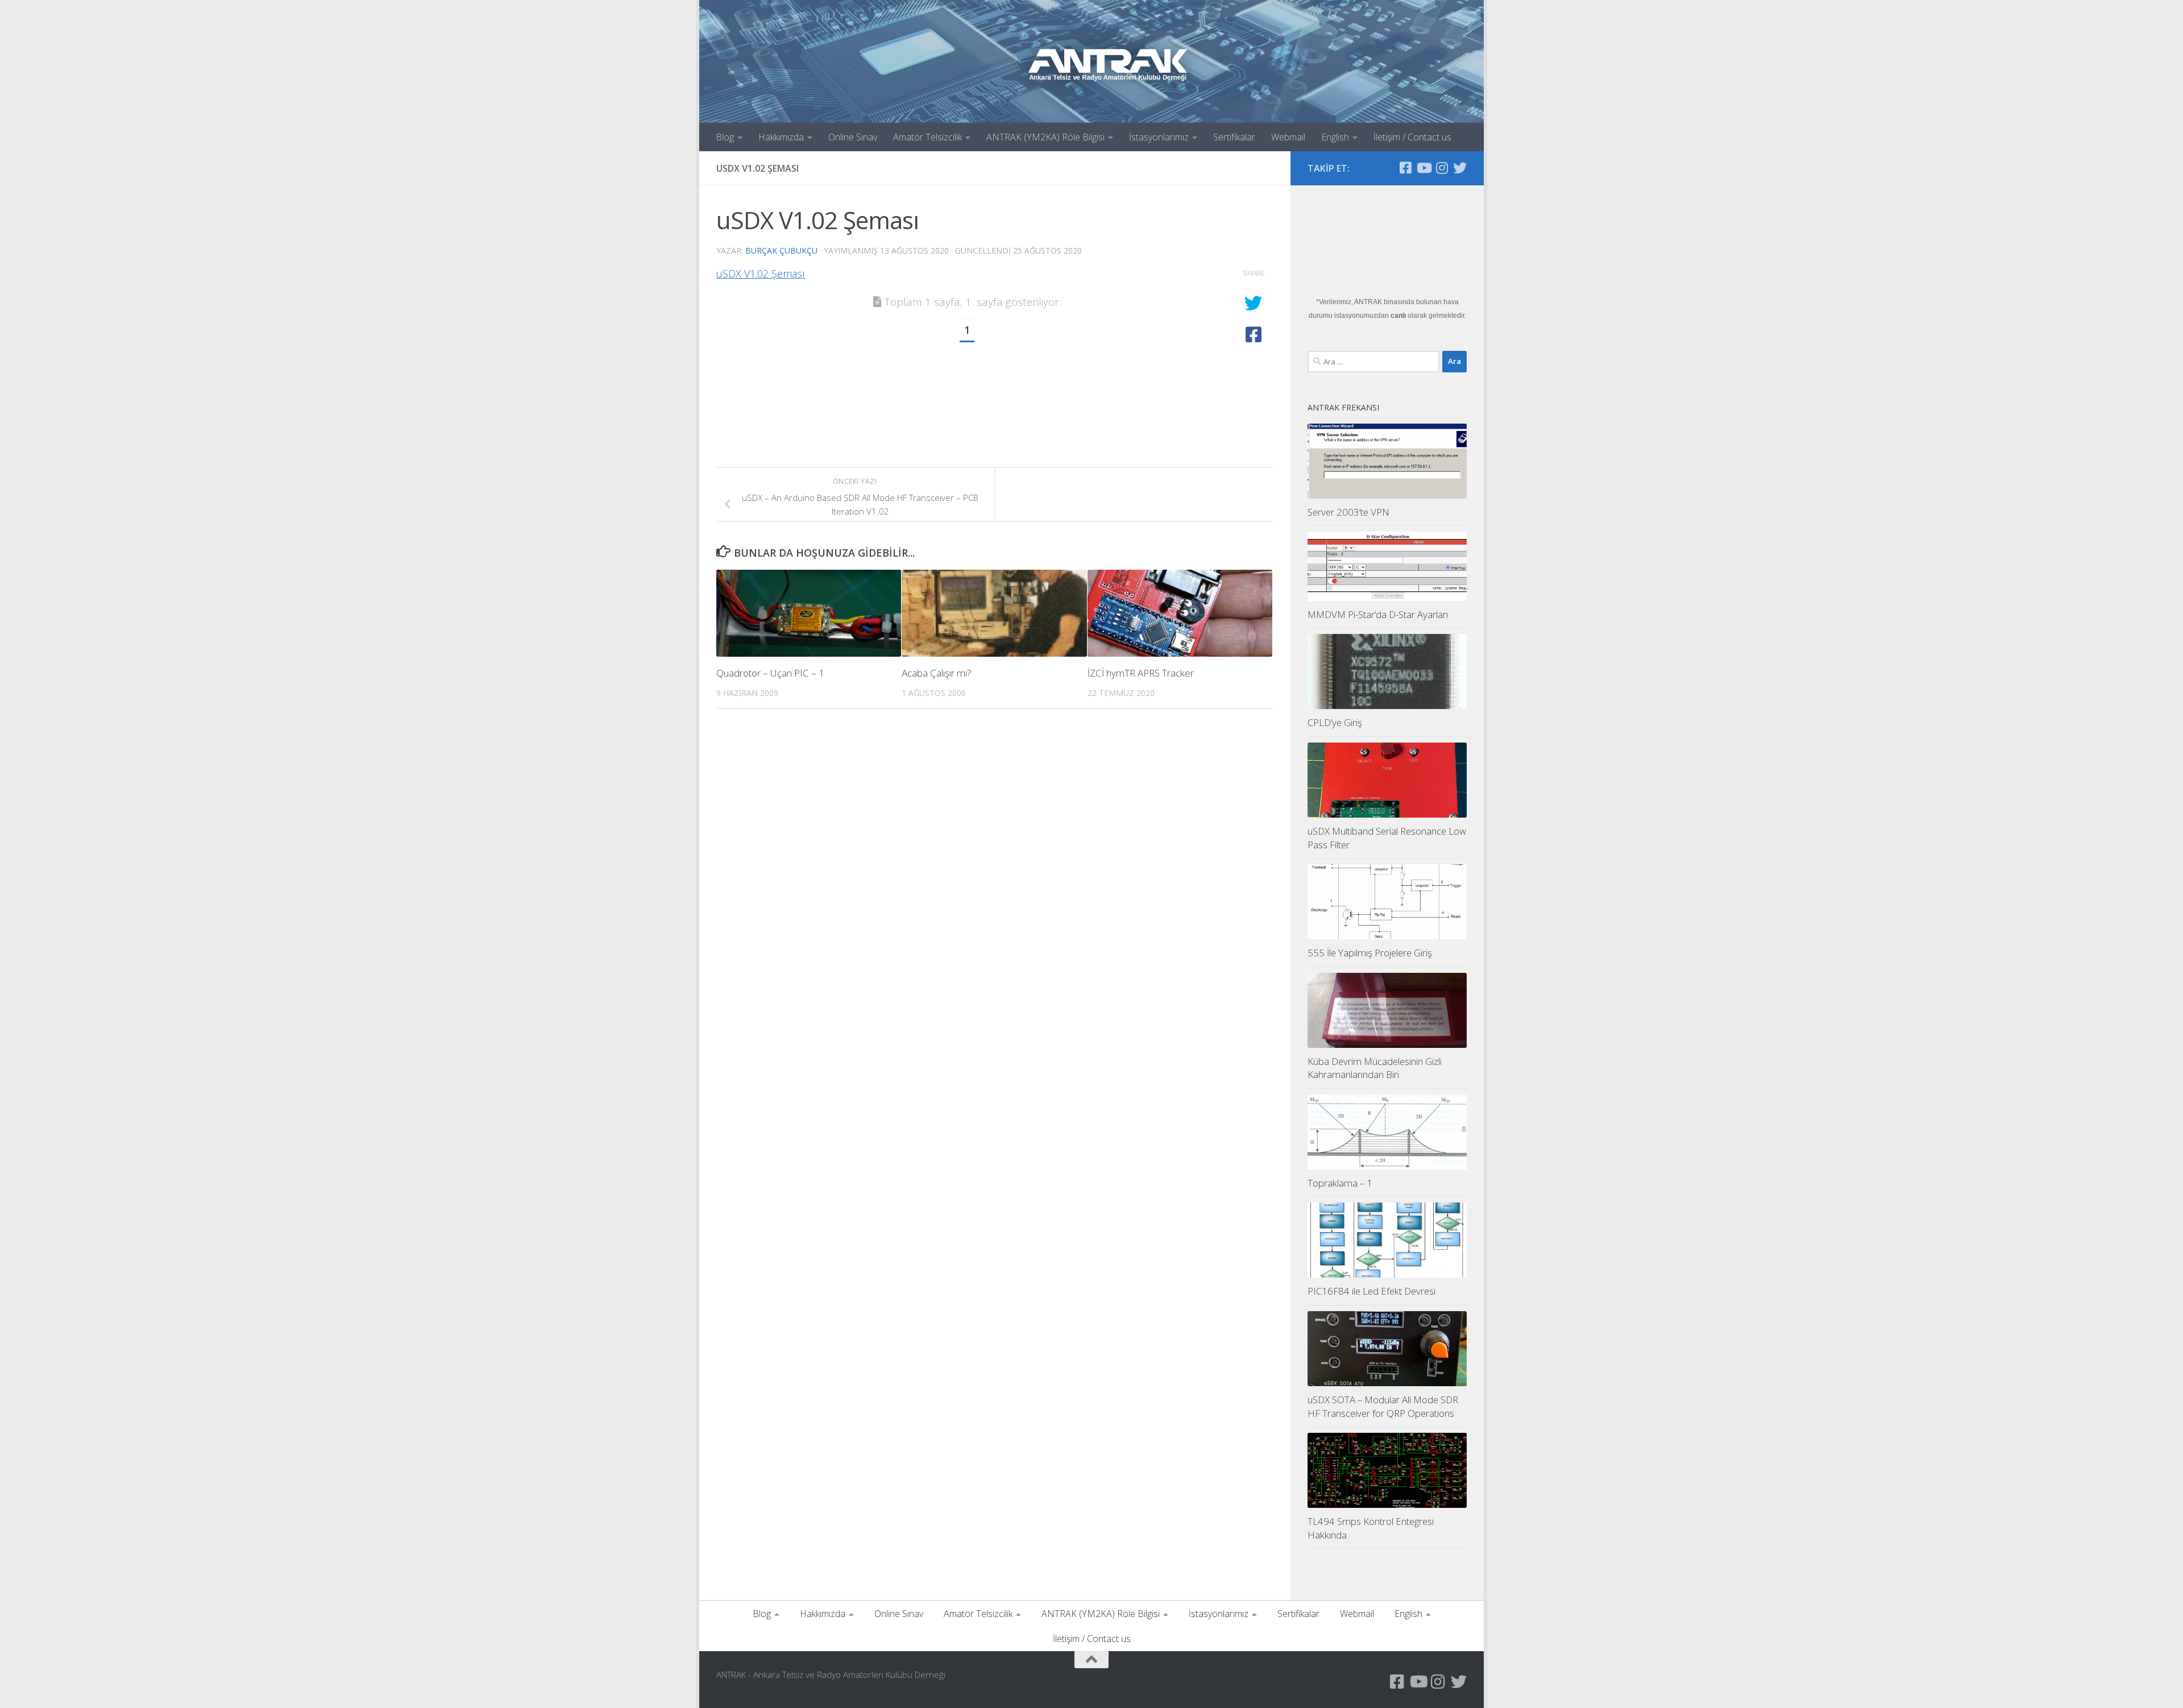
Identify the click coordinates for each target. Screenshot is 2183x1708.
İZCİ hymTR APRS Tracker (1141, 673)
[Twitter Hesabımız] (1460, 168)
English (1335, 137)
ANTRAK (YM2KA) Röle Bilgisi (1045, 137)
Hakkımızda (781, 137)
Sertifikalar (1234, 137)
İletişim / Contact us (1412, 137)
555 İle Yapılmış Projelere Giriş (1370, 953)
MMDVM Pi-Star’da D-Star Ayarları (1378, 614)
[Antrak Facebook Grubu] (1405, 168)
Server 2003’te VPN (1348, 512)
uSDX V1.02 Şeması (761, 273)
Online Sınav (853, 137)
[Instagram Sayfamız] (1442, 168)
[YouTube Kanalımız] (1423, 168)
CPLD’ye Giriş (1335, 722)
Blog (725, 137)
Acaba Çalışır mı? (937, 673)
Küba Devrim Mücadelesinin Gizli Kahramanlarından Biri (1375, 1068)
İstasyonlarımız (1159, 137)
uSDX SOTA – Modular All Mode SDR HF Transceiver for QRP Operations (1383, 1406)
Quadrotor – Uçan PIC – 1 (770, 673)
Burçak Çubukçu (781, 250)
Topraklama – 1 (1340, 1183)
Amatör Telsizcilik (927, 137)
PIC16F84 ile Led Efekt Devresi (1371, 1291)
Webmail (1288, 137)
